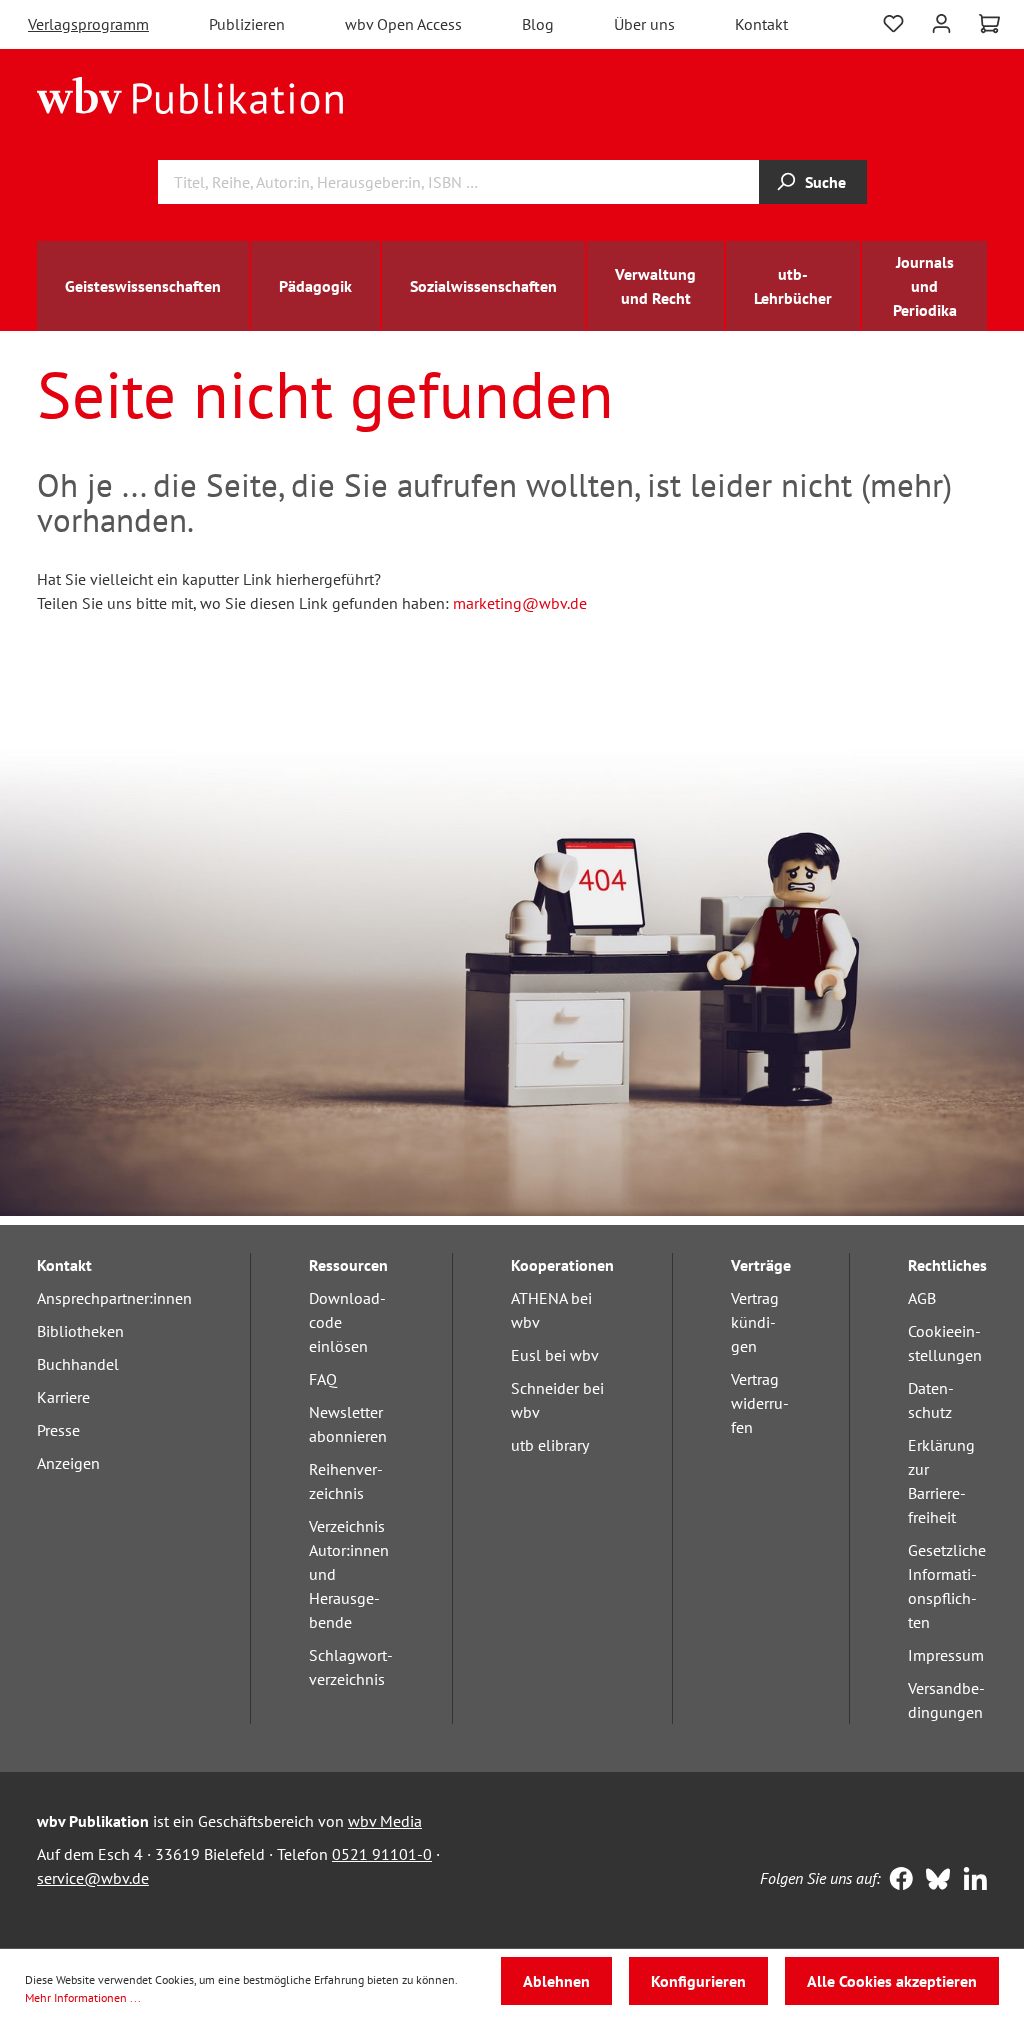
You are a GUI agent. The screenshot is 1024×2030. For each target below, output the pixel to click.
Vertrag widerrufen (760, 1403)
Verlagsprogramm (88, 24)
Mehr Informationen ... (83, 1997)
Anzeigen (68, 1463)
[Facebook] (896, 1881)
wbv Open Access (403, 24)
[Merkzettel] (893, 21)
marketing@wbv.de (520, 603)
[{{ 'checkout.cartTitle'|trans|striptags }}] (989, 24)
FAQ (323, 1379)
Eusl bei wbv (555, 1355)
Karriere (63, 1397)
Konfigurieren (698, 1981)
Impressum (946, 1655)
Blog (538, 24)
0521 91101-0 (382, 1854)
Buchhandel (78, 1364)
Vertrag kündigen (755, 1322)
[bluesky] (933, 1881)
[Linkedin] (970, 1881)
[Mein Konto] (941, 21)
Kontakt (761, 24)
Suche (825, 182)
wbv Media (385, 1821)
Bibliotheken (80, 1331)
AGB (922, 1298)
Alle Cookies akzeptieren (892, 1981)
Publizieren (247, 24)
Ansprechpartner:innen (114, 1298)
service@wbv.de (93, 1878)
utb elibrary (550, 1445)
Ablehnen (556, 1981)
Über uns (644, 24)
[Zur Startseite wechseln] (190, 94)
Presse (58, 1430)
